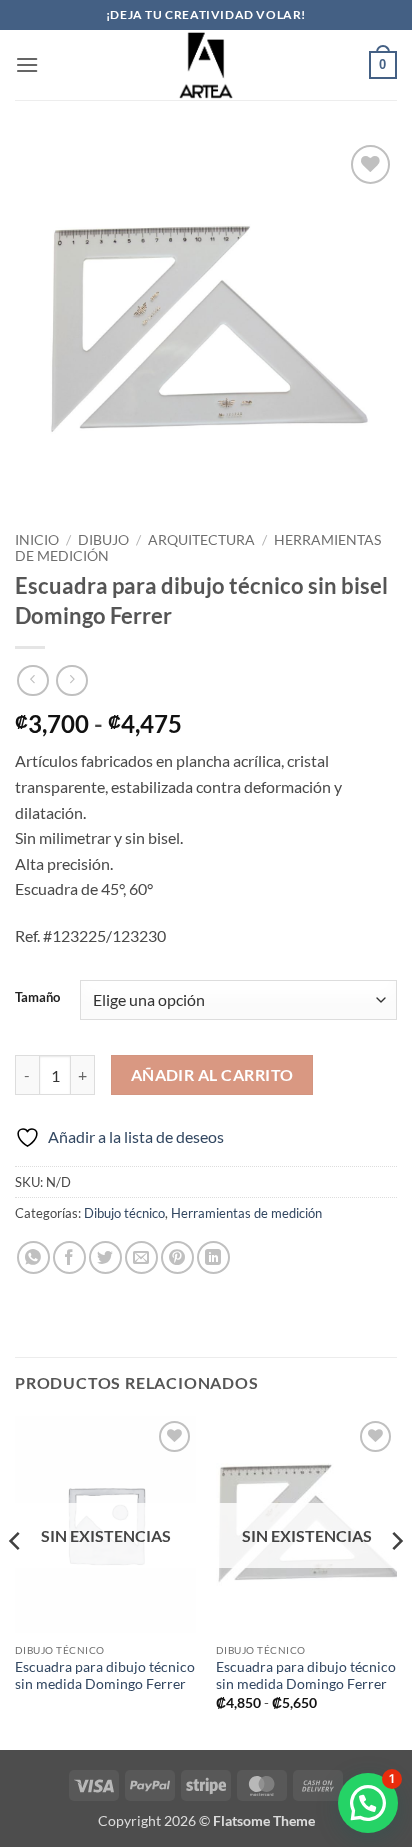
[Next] (396, 1581)
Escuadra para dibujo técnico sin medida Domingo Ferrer (105, 1676)
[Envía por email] (141, 1257)
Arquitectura (201, 540)
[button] (27, 64)
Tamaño (37, 998)
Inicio (37, 540)
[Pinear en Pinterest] (177, 1257)
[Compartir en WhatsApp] (33, 1257)
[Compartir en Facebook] (69, 1257)
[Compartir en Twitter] (105, 1257)
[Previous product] (71, 680)
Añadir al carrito (212, 1075)
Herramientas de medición (246, 1213)
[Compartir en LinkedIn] (213, 1257)
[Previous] (16, 1581)
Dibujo (103, 540)
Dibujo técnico (124, 1213)
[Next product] (32, 680)
